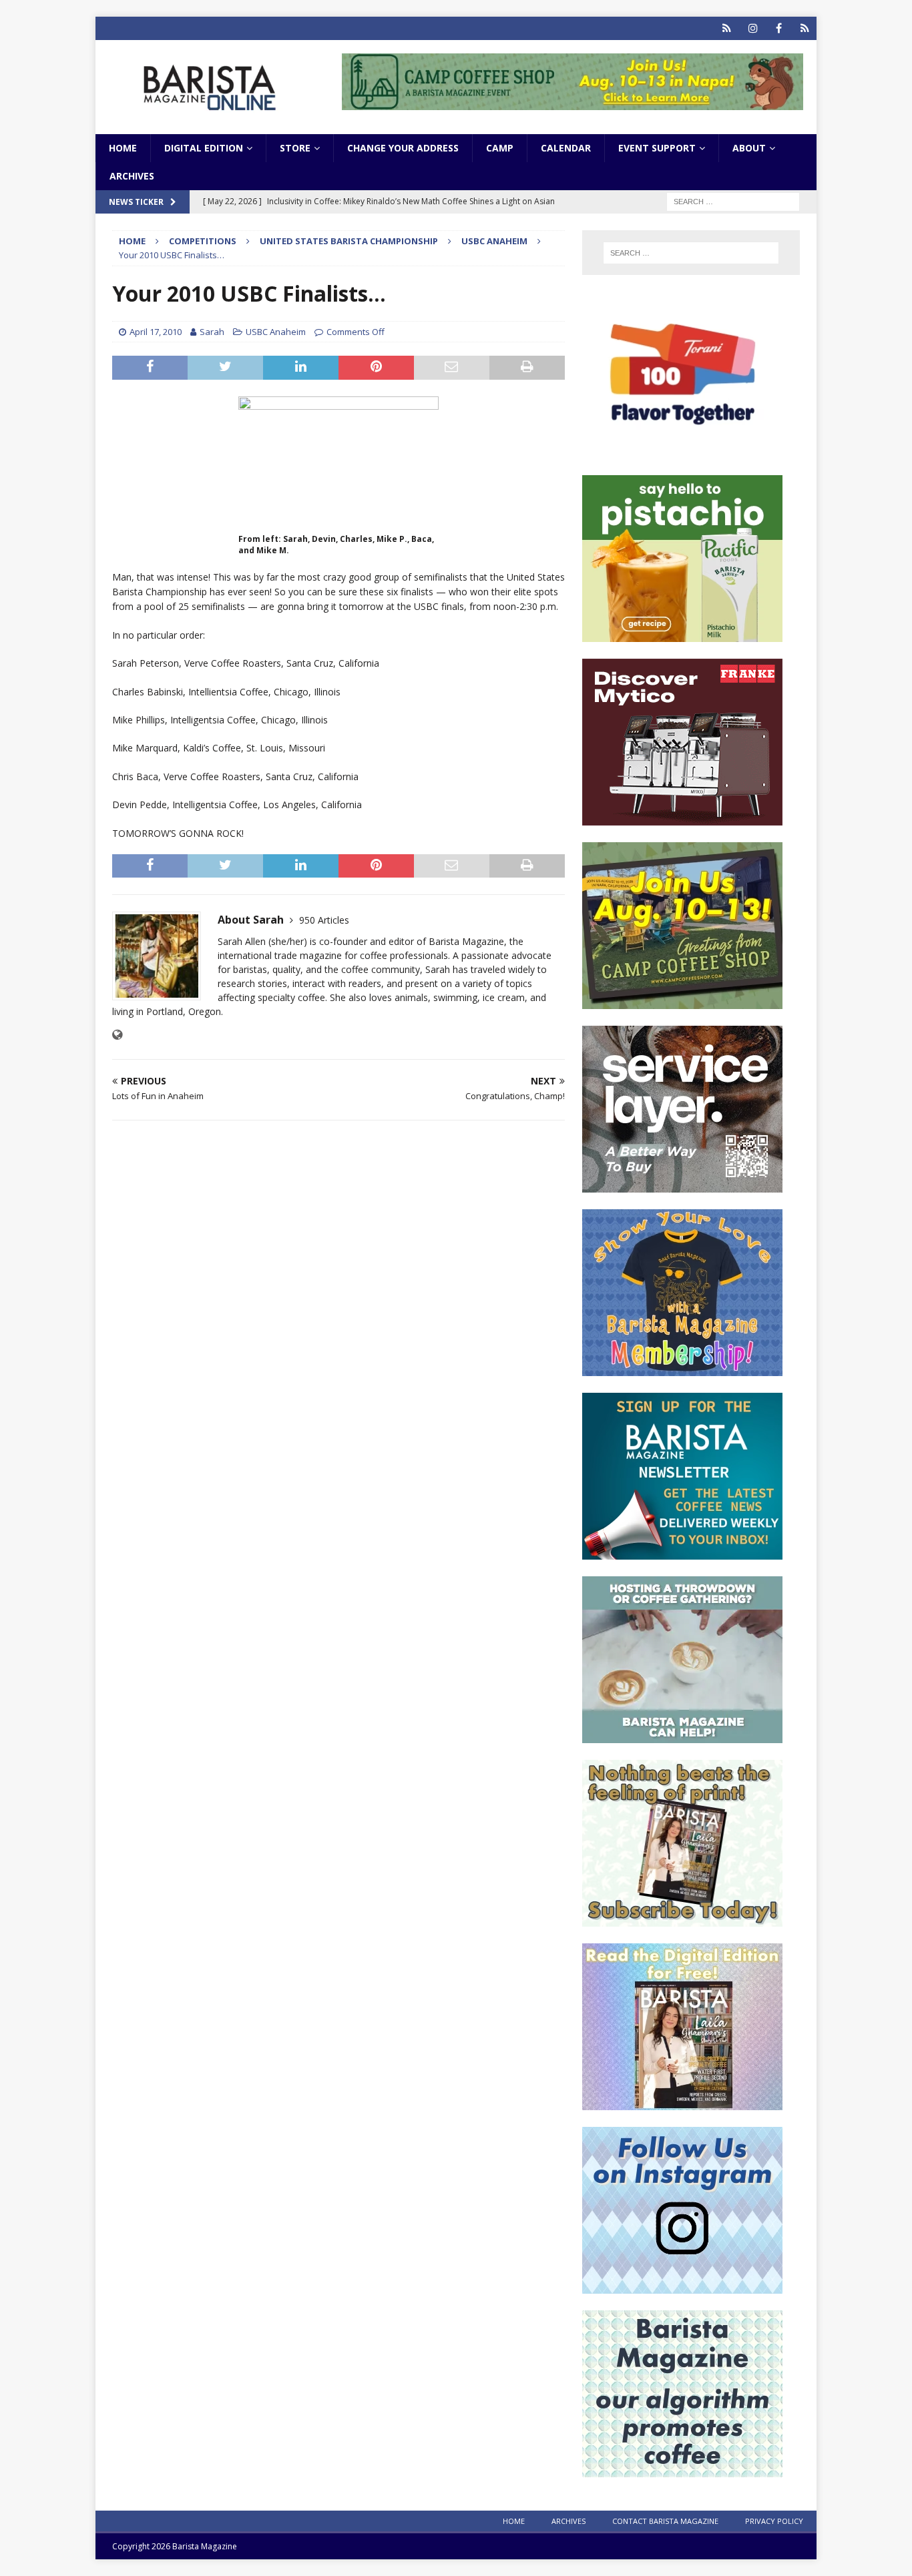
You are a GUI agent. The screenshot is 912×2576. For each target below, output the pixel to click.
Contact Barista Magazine (665, 2521)
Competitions (203, 241)
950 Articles (324, 920)
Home (123, 148)
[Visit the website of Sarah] (117, 1035)
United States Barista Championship (349, 241)
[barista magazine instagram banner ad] (682, 2286)
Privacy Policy (774, 2521)
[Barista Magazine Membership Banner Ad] (682, 1368)
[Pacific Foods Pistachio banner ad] (682, 634)
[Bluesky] (727, 28)
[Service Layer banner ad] (682, 1185)
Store (295, 148)
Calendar (566, 148)
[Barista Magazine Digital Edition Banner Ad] (682, 2103)
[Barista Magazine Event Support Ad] (682, 1735)
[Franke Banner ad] (682, 818)
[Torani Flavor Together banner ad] (682, 451)
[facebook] (779, 28)
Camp (500, 148)
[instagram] (753, 28)
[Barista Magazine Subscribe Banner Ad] (682, 1919)
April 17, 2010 (156, 332)
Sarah (212, 332)
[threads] (805, 28)
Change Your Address (403, 148)
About (749, 148)
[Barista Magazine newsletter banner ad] (682, 1552)
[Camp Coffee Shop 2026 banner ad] (573, 102)
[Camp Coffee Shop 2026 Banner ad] (682, 1001)
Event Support (657, 148)
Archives (132, 176)
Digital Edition (204, 148)
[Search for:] (733, 201)
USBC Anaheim (276, 332)
